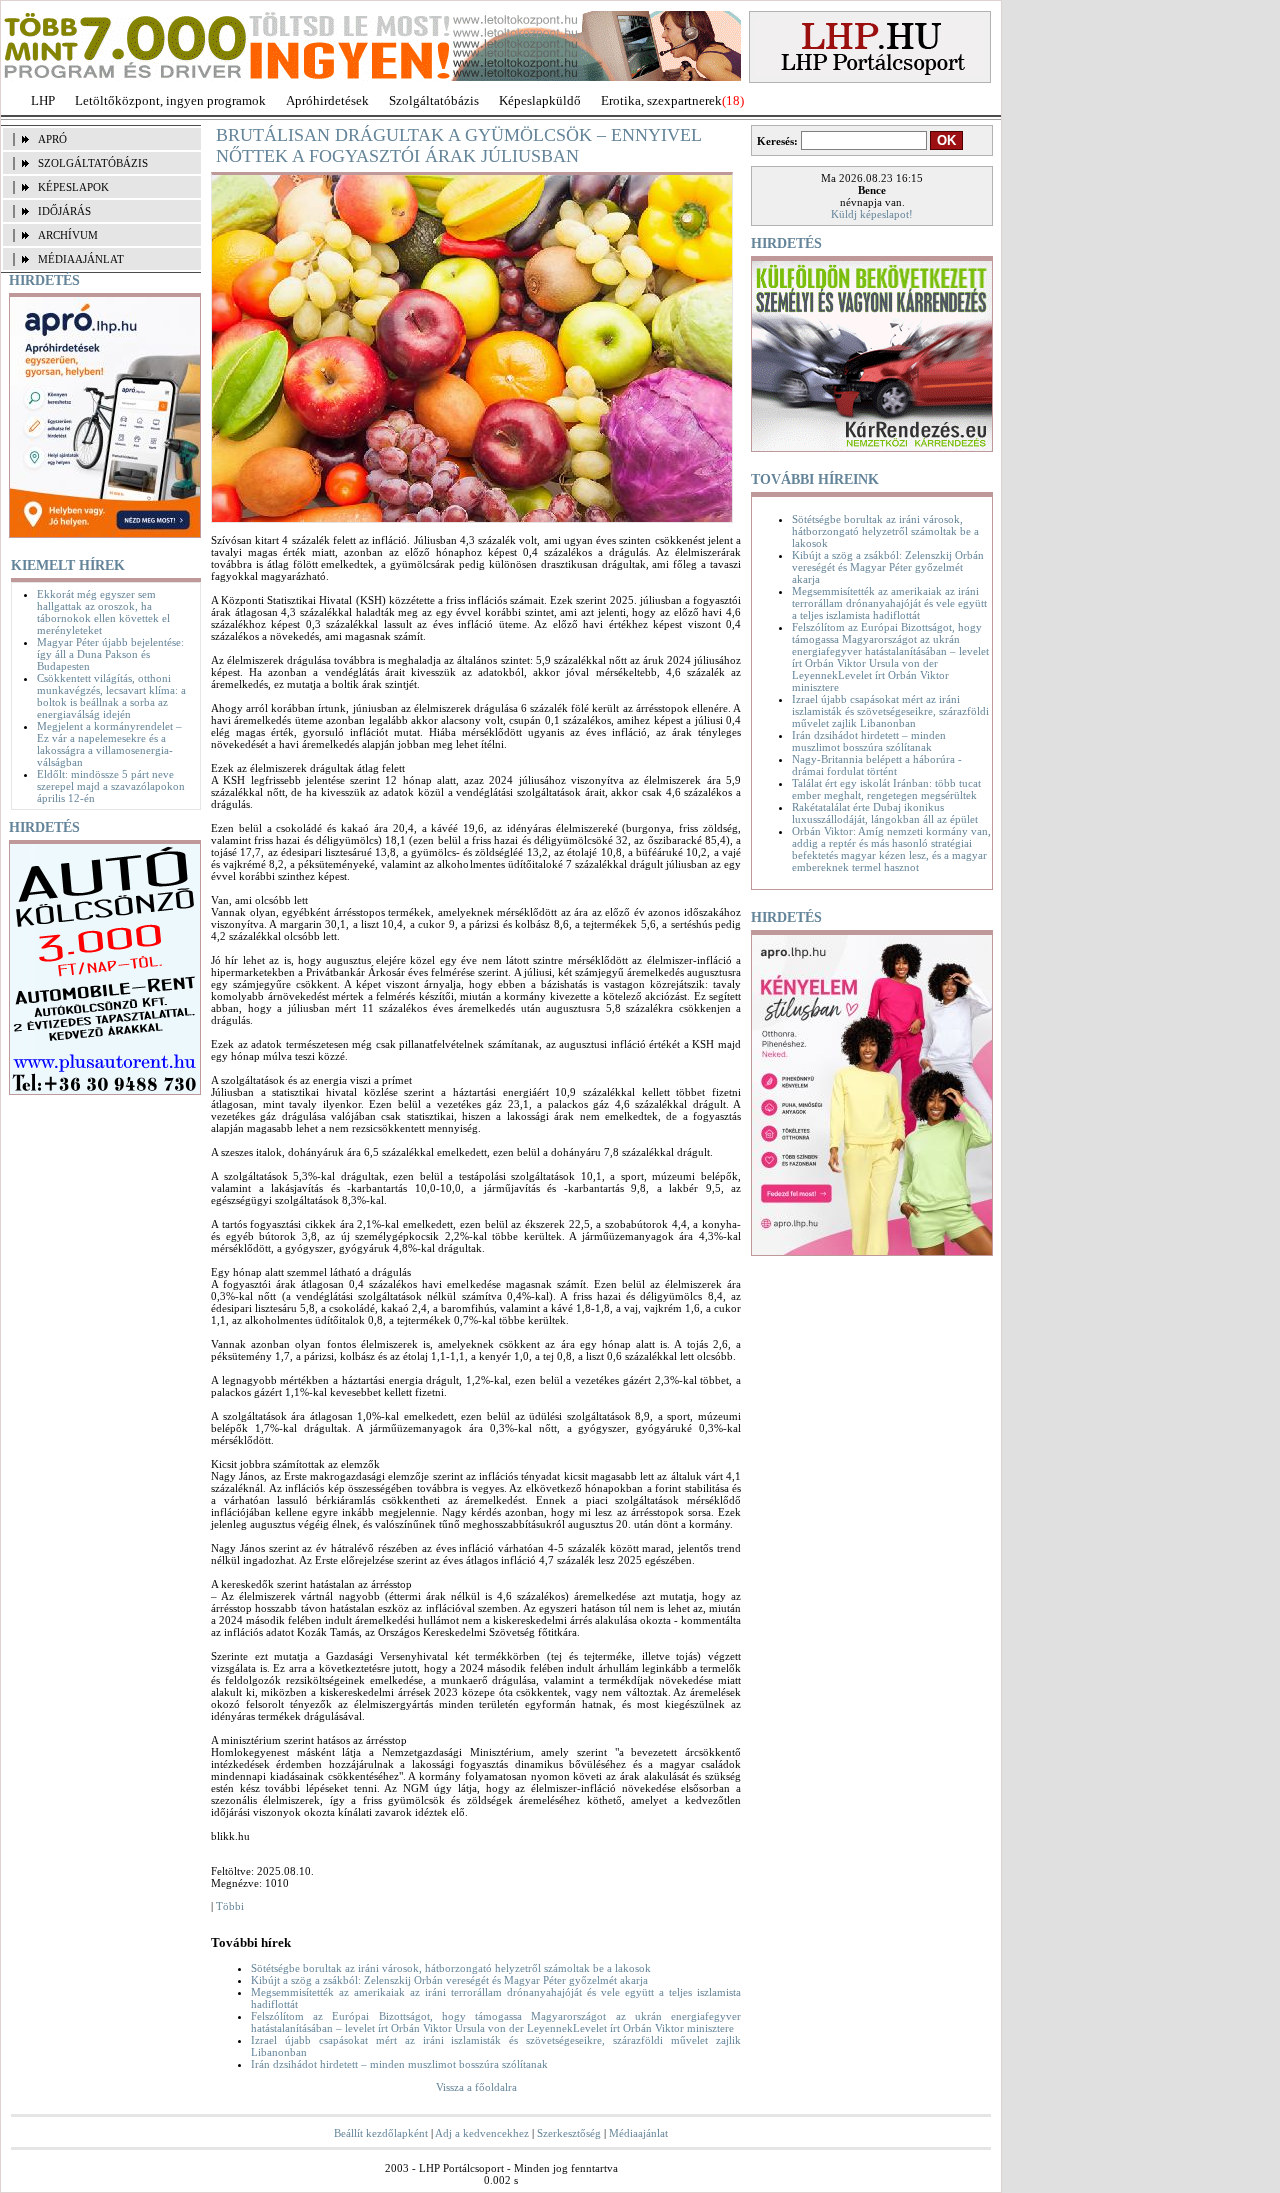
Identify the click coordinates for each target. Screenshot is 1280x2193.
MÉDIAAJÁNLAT (81, 259)
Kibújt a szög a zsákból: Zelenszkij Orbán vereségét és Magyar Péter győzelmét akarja (449, 1980)
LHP (43, 100)
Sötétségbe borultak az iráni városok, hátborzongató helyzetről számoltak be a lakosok (451, 1968)
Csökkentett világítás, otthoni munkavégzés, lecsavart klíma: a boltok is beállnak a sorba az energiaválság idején (111, 696)
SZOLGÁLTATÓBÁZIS (93, 163)
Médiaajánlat (638, 2133)
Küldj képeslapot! (872, 214)
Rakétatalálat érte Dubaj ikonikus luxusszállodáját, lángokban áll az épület (885, 813)
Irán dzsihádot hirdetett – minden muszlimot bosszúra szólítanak (399, 2064)
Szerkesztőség (569, 2133)
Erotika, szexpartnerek (661, 100)
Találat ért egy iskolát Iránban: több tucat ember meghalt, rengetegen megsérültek (886, 789)
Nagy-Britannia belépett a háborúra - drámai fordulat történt (877, 765)
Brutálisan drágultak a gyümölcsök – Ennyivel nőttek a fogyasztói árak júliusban (458, 145)
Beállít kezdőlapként (381, 2133)
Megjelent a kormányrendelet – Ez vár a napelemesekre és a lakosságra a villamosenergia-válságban (109, 744)
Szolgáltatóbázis (434, 100)
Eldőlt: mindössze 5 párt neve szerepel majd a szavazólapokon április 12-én (111, 786)
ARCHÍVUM (68, 235)
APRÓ (52, 139)
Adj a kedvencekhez (482, 2133)
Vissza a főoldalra (476, 2087)
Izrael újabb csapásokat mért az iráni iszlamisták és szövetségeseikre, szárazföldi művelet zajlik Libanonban (890, 711)
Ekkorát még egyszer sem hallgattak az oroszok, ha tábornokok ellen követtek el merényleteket (103, 612)
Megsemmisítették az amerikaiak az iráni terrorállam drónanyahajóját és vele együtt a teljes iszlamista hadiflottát (889, 603)
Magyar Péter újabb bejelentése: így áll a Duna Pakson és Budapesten (110, 654)
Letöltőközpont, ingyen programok (170, 100)
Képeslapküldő (540, 100)
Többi (230, 1906)
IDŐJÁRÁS (64, 211)
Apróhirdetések (327, 100)
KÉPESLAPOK (73, 187)
